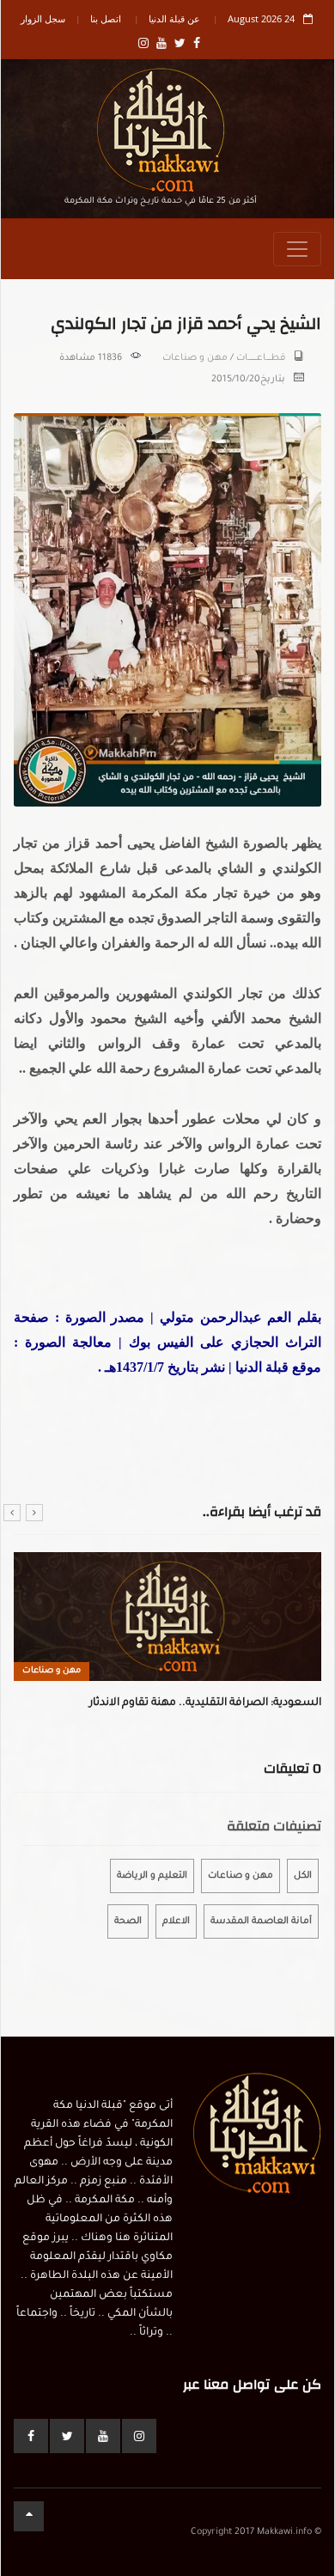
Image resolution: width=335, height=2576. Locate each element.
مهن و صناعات (195, 358)
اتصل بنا (106, 18)
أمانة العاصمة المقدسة (261, 1921)
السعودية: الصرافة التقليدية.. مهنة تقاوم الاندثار (205, 1703)
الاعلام (176, 1921)
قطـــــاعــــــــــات (261, 358)
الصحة (128, 1921)
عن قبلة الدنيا (174, 18)
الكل (303, 1876)
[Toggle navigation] (297, 249)
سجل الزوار (43, 18)
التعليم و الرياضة (152, 1876)
